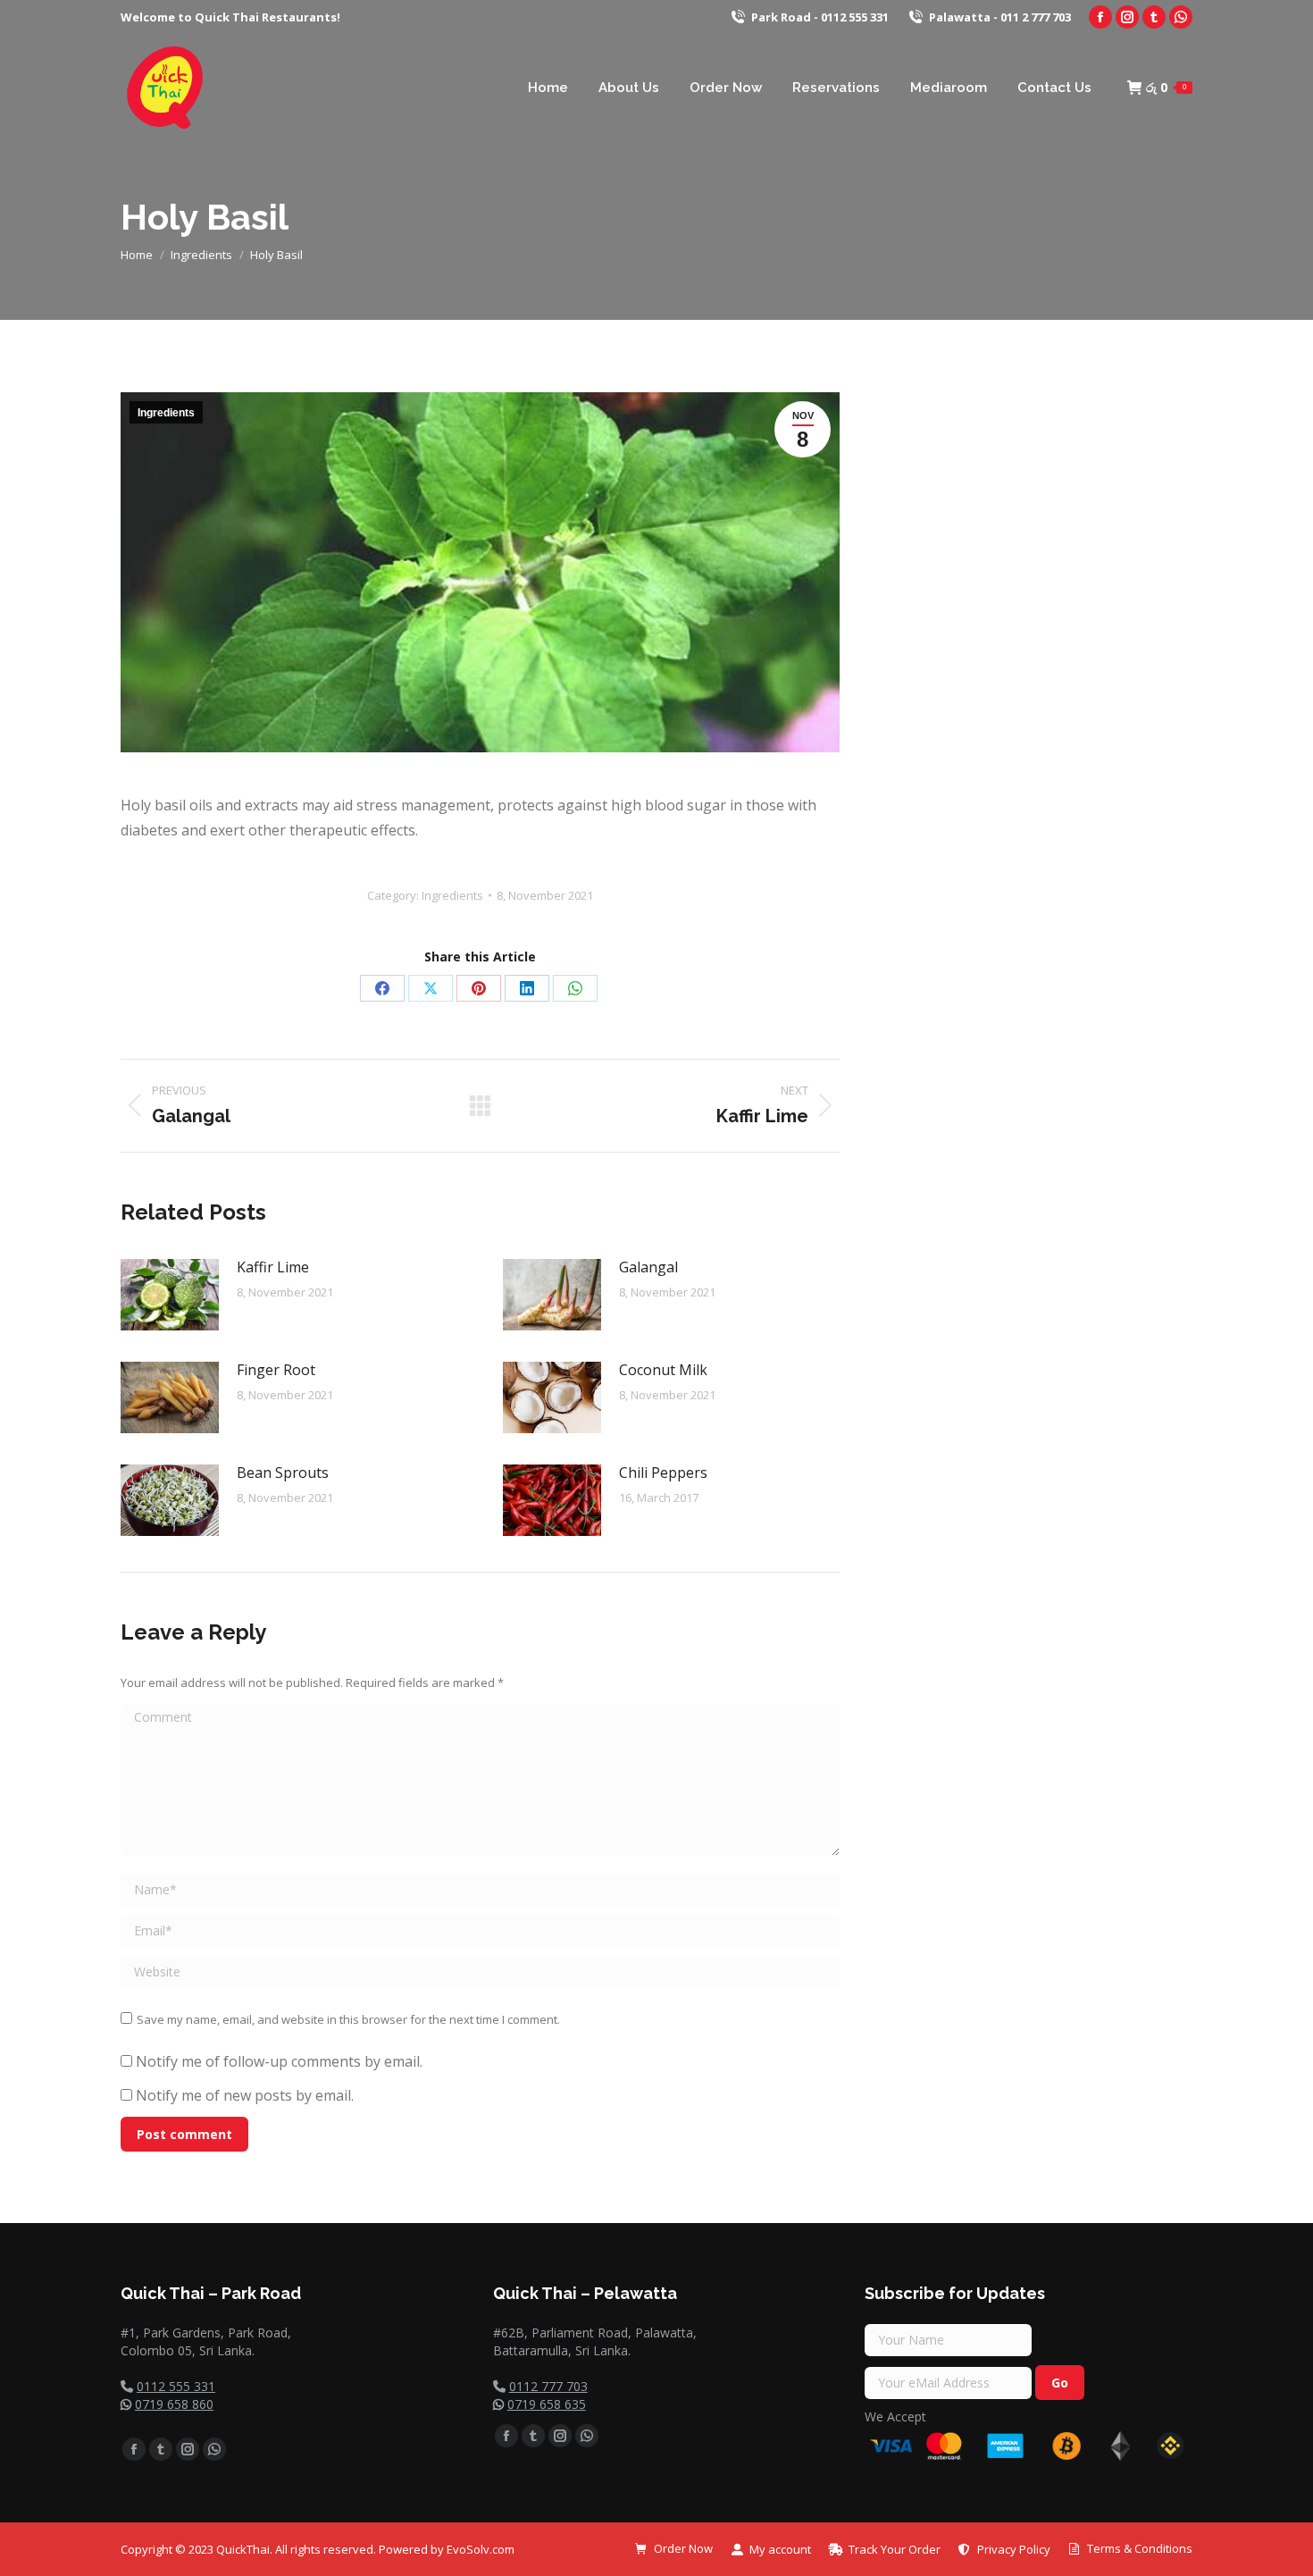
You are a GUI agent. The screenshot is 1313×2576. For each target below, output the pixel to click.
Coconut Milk (663, 1370)
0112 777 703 (548, 2386)
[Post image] (170, 1295)
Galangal (648, 1267)
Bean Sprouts (283, 1473)
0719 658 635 (547, 2404)
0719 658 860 (174, 2404)
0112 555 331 (176, 2386)
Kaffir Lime (273, 1267)
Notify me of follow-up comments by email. (279, 2061)
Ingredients (166, 413)
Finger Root (276, 1370)
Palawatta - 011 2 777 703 (1000, 17)
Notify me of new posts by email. (245, 2095)
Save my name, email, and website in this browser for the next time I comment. (348, 2019)
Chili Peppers (663, 1473)
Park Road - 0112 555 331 (820, 17)
